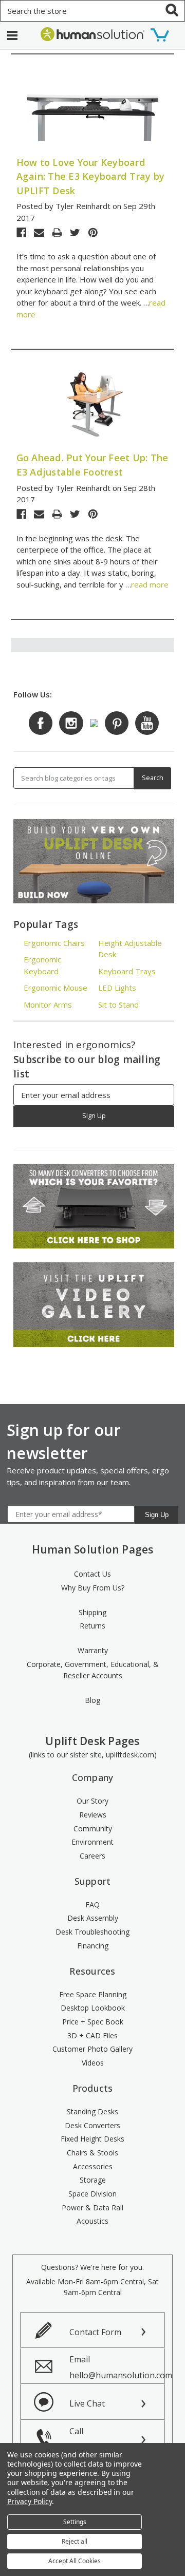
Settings (75, 2522)
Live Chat (87, 2403)
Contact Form (95, 2332)
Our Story (92, 1801)
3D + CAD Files (92, 2035)
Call (96, 2439)
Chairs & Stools (92, 2153)
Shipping (92, 1612)
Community (93, 1829)
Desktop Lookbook (93, 2008)
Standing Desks (92, 2111)
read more (150, 584)
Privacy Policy (30, 2501)
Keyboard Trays (127, 971)
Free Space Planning (93, 1994)
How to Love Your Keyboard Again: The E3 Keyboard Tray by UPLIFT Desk (91, 176)
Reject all (75, 2541)
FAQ (92, 1905)
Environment (92, 1842)
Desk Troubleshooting (92, 1932)
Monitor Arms (48, 1005)
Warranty (93, 1650)
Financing (93, 1946)
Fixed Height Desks (92, 2139)
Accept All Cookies (75, 2561)
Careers (92, 1856)
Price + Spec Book (93, 2022)
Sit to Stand (118, 1005)
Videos (93, 2063)
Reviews (93, 1815)
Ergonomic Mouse (55, 988)
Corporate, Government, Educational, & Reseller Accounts (93, 1670)
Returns (92, 1626)
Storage (93, 2180)
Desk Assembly (93, 1918)
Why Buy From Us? (93, 1588)
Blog (92, 1700)
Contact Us (92, 1574)
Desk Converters (92, 2125)
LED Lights (117, 988)
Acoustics (92, 2221)
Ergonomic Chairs (54, 943)
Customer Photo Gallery (92, 2049)
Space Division (92, 2194)
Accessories (93, 2166)
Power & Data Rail (92, 2208)
